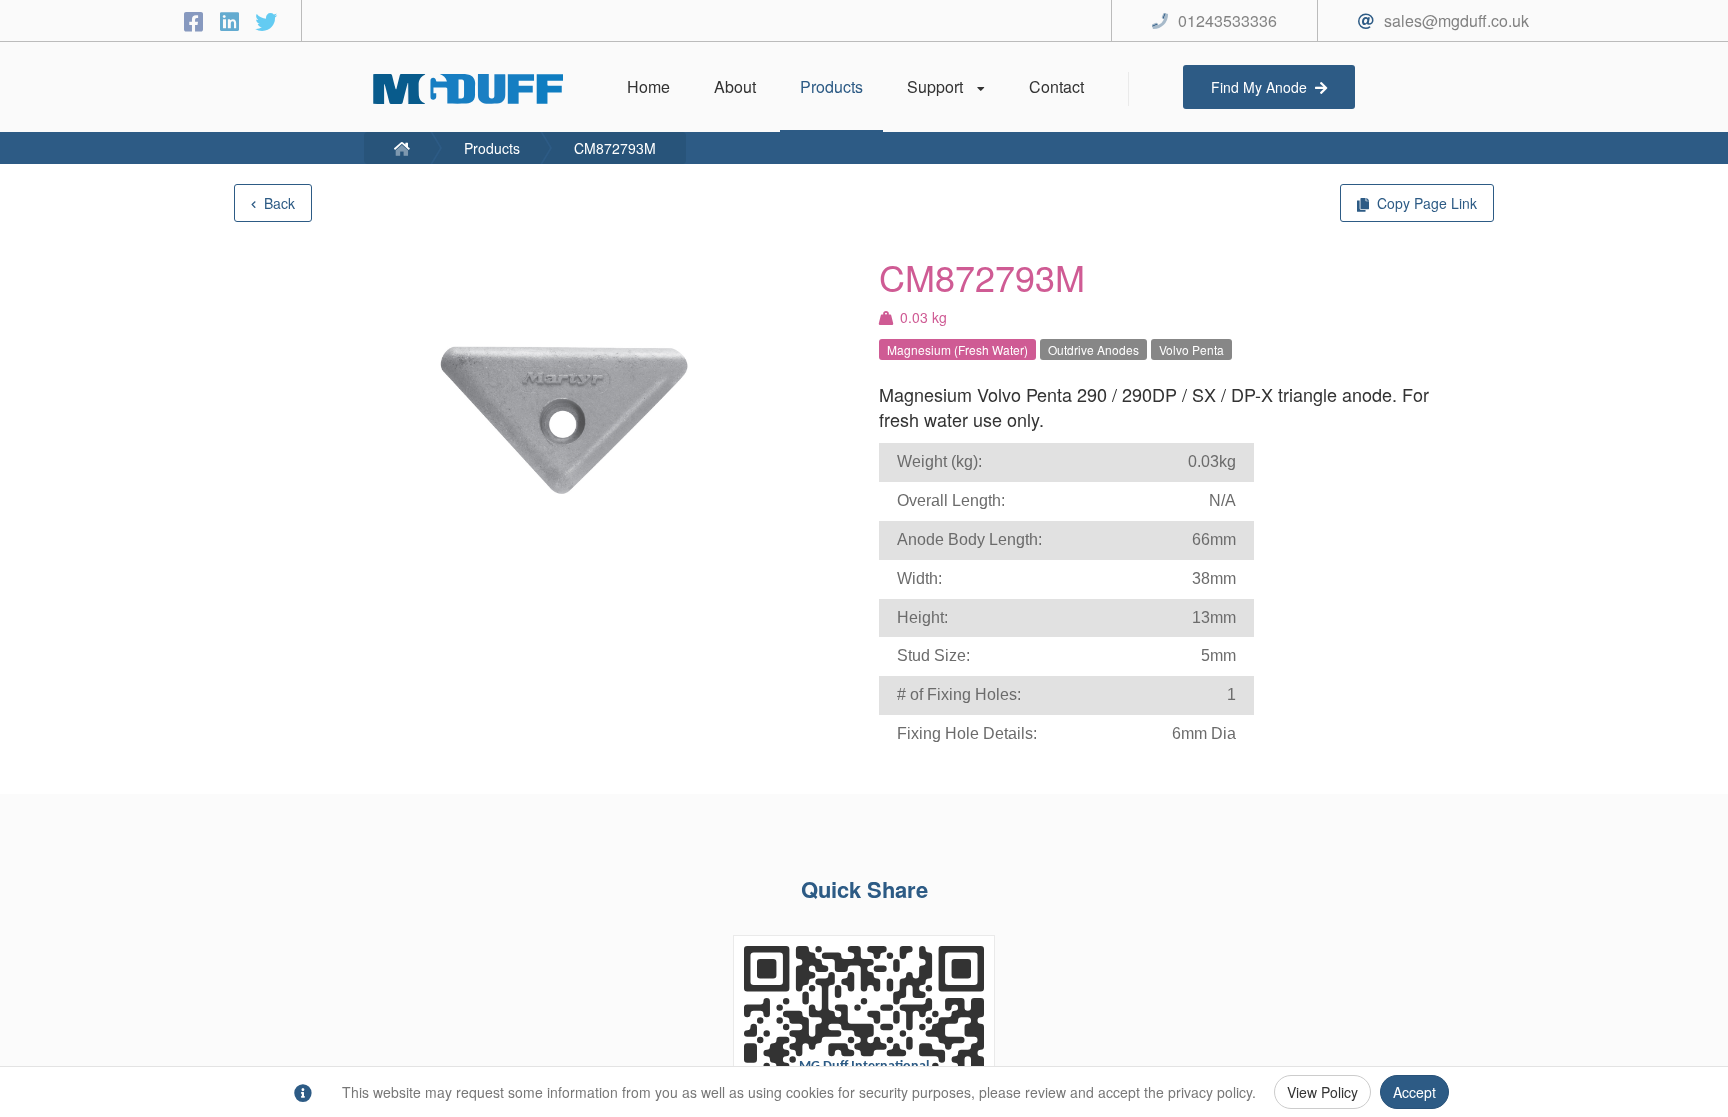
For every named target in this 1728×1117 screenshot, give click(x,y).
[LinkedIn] (233, 20)
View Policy (1322, 1092)
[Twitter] (266, 20)
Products (492, 148)
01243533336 (1227, 20)
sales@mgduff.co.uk (1456, 20)
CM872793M (615, 148)
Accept (1414, 1092)
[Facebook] (197, 20)
